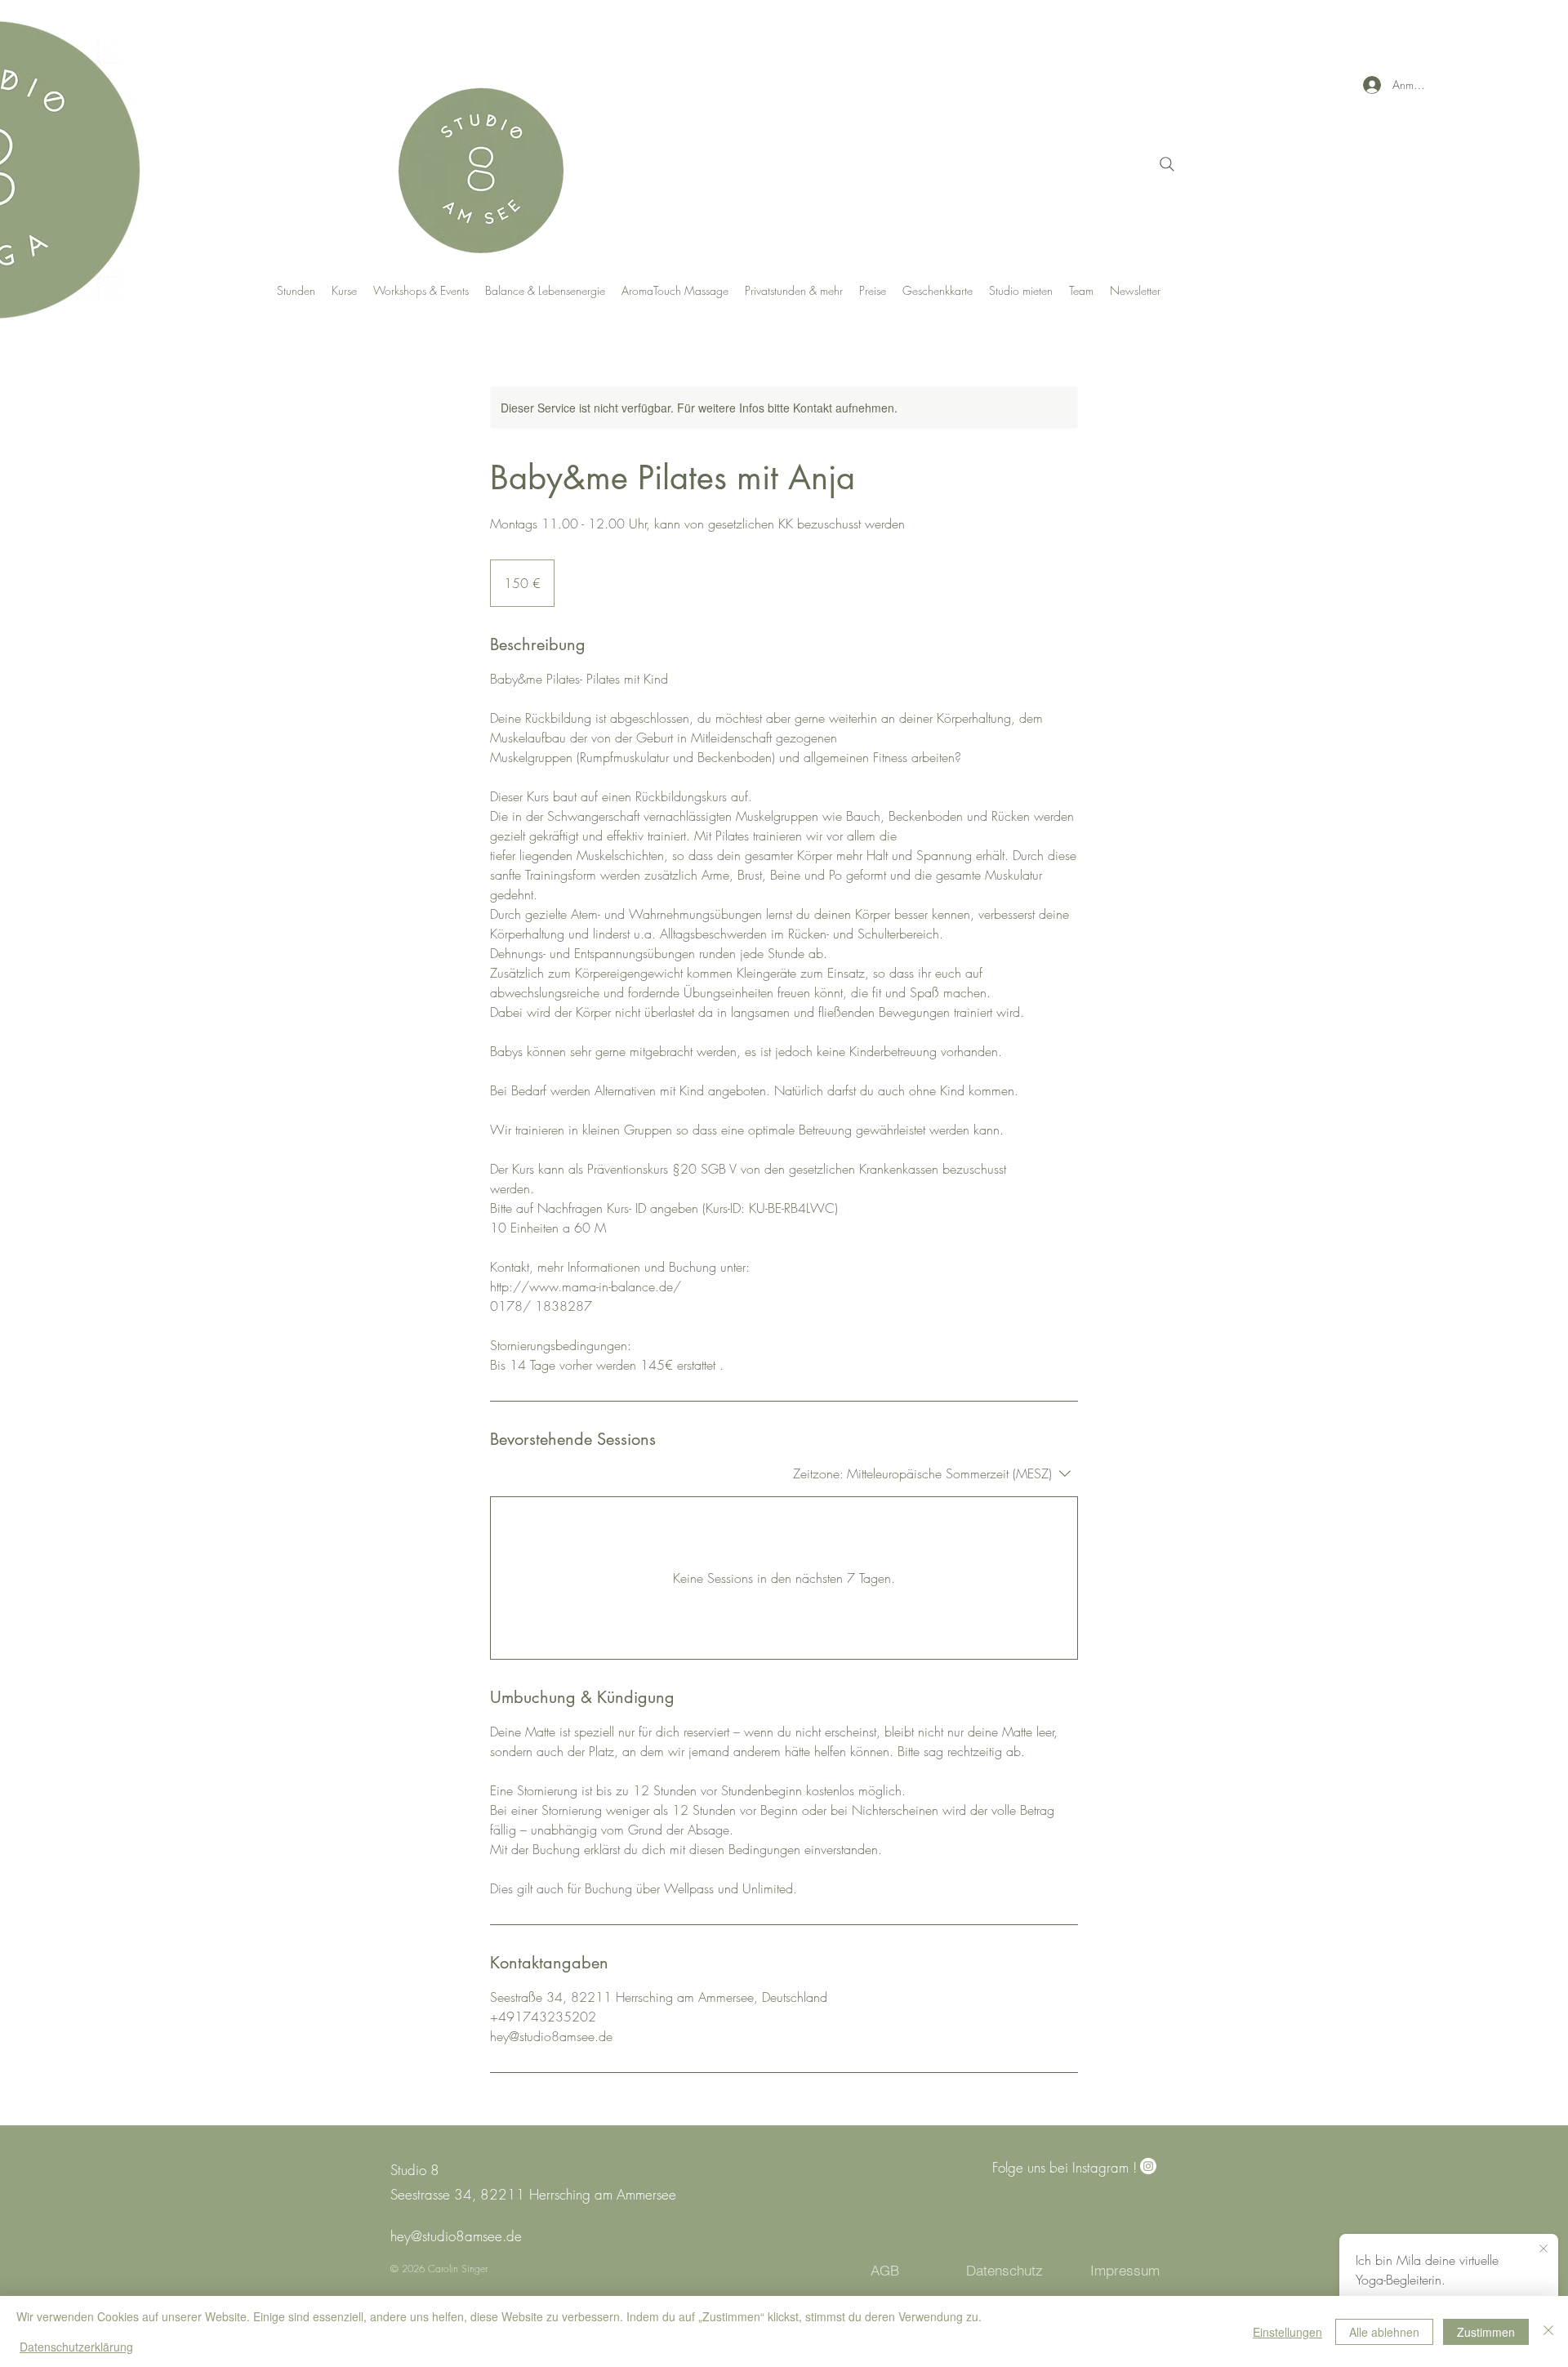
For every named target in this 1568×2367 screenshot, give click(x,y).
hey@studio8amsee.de (456, 2236)
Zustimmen (1486, 2332)
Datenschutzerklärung (76, 2347)
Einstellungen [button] (1287, 2332)
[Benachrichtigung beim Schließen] (1543, 2249)
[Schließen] (1548, 2331)
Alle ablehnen (1384, 2332)
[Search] (1167, 164)
